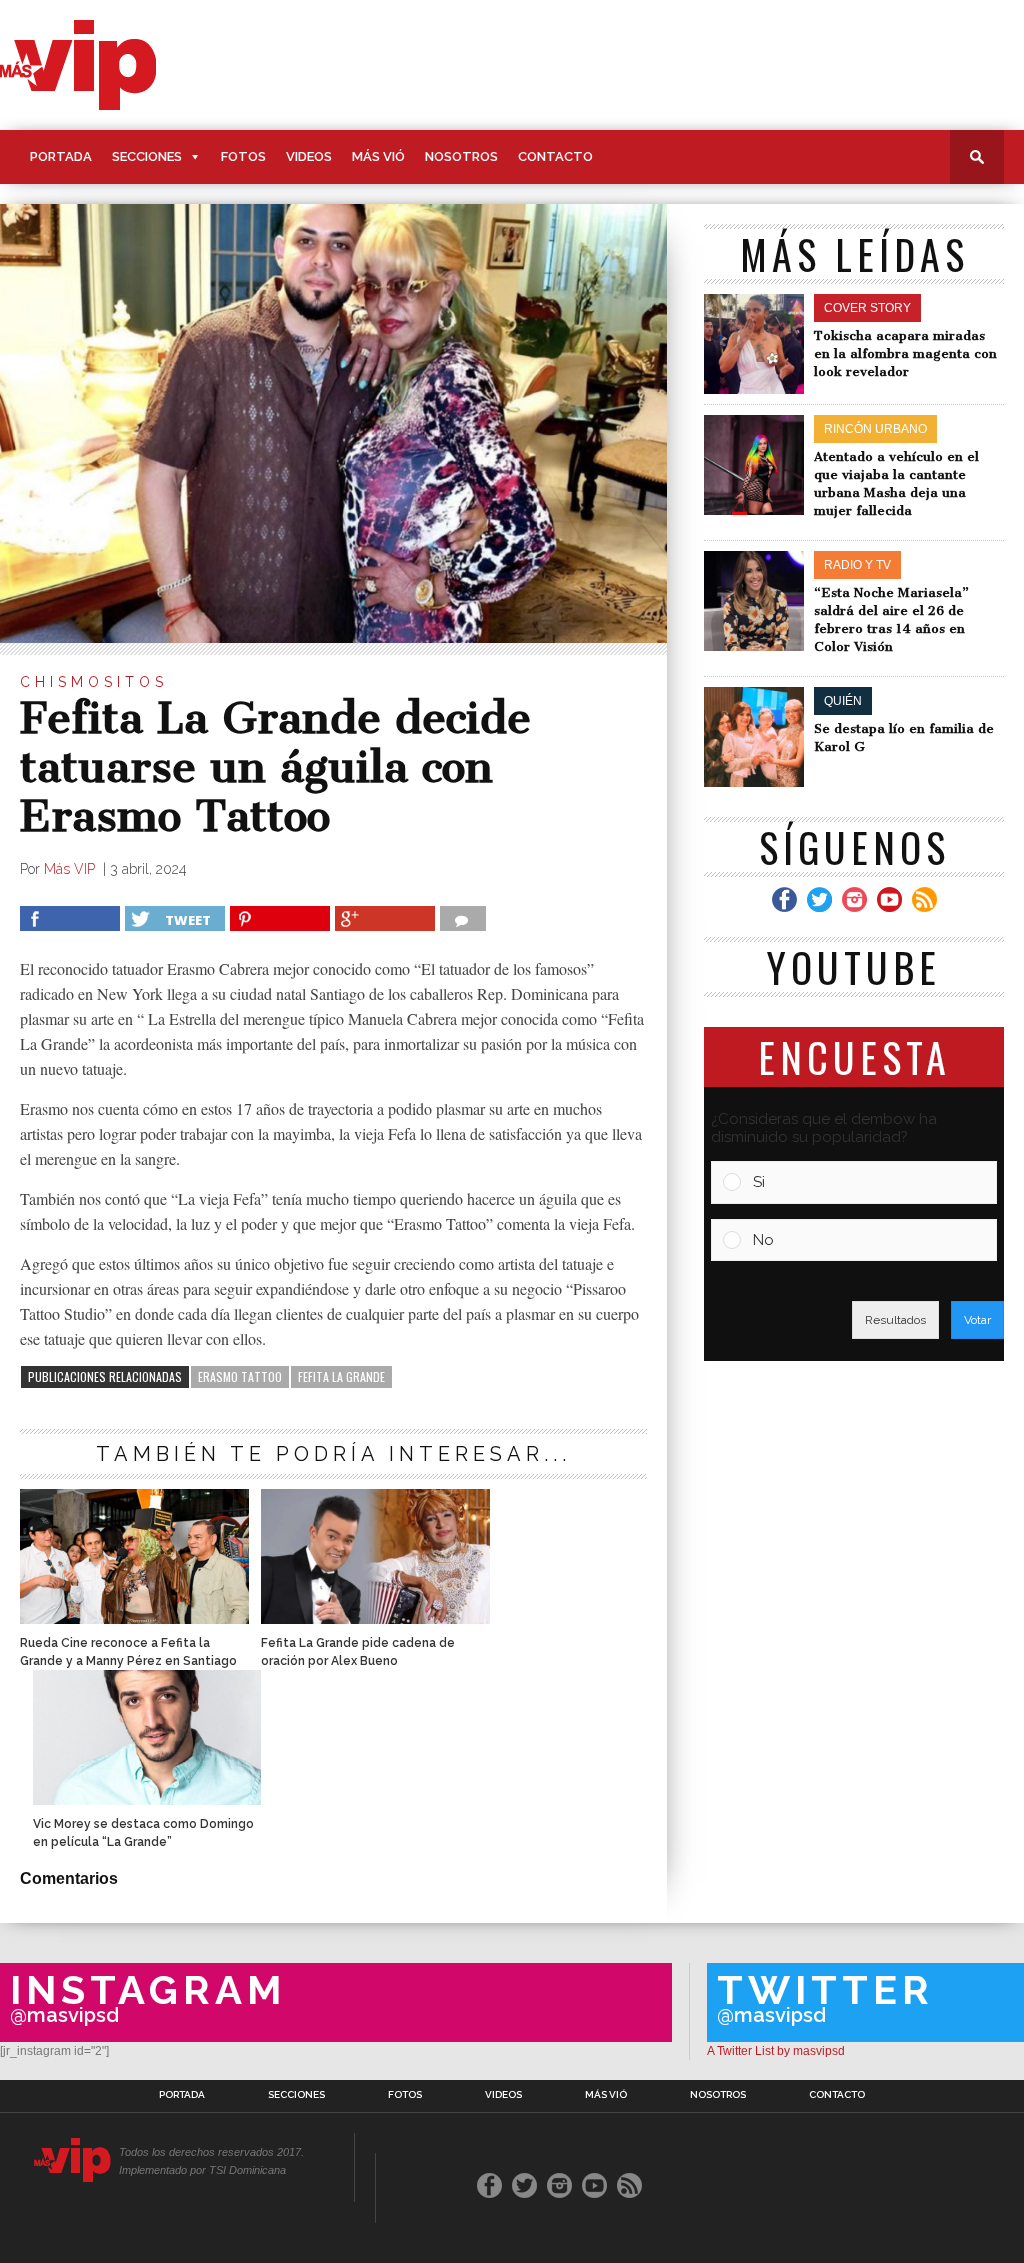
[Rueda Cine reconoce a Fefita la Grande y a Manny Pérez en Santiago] (134, 1618)
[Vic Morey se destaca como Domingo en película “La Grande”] (147, 1799)
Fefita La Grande (341, 1376)
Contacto (555, 156)
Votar (977, 1320)
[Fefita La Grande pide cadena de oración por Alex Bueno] (375, 1618)
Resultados (895, 1320)
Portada (61, 156)
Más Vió (378, 156)
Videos (309, 156)
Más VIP (71, 869)
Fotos (243, 156)
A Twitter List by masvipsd (776, 2051)
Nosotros (461, 156)
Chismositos (94, 682)
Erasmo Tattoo (240, 1376)
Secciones (147, 156)
